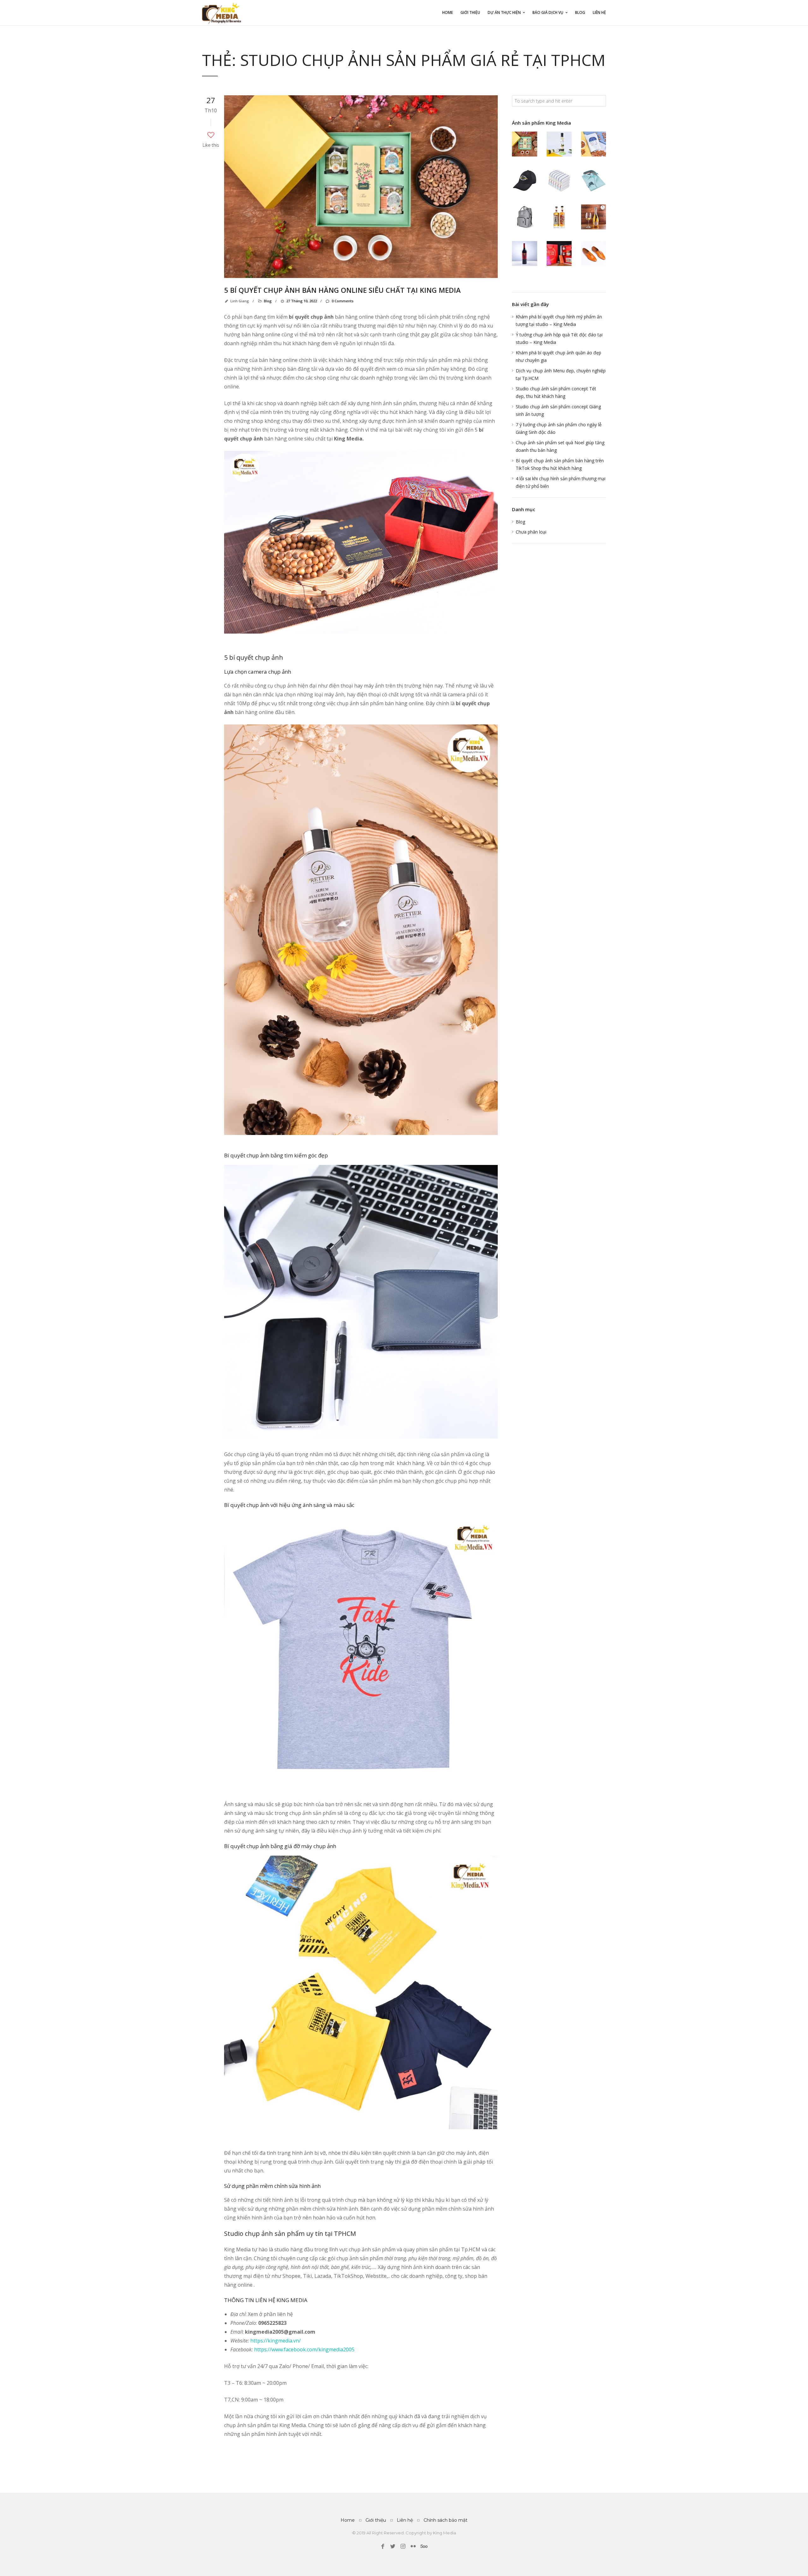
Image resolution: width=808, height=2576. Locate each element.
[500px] (423, 2546)
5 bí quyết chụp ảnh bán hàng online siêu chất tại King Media (342, 290)
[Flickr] (413, 2546)
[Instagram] (403, 2546)
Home (448, 12)
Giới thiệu (470, 12)
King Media (445, 2533)
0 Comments (342, 301)
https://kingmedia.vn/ (275, 2341)
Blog (580, 12)
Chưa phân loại (531, 532)
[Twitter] (393, 2546)
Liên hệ (599, 12)
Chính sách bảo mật (446, 2520)
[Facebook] (383, 2546)
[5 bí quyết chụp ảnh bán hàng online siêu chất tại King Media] (361, 187)
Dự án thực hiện (504, 12)
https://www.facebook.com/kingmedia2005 (304, 2349)
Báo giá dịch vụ (548, 12)
